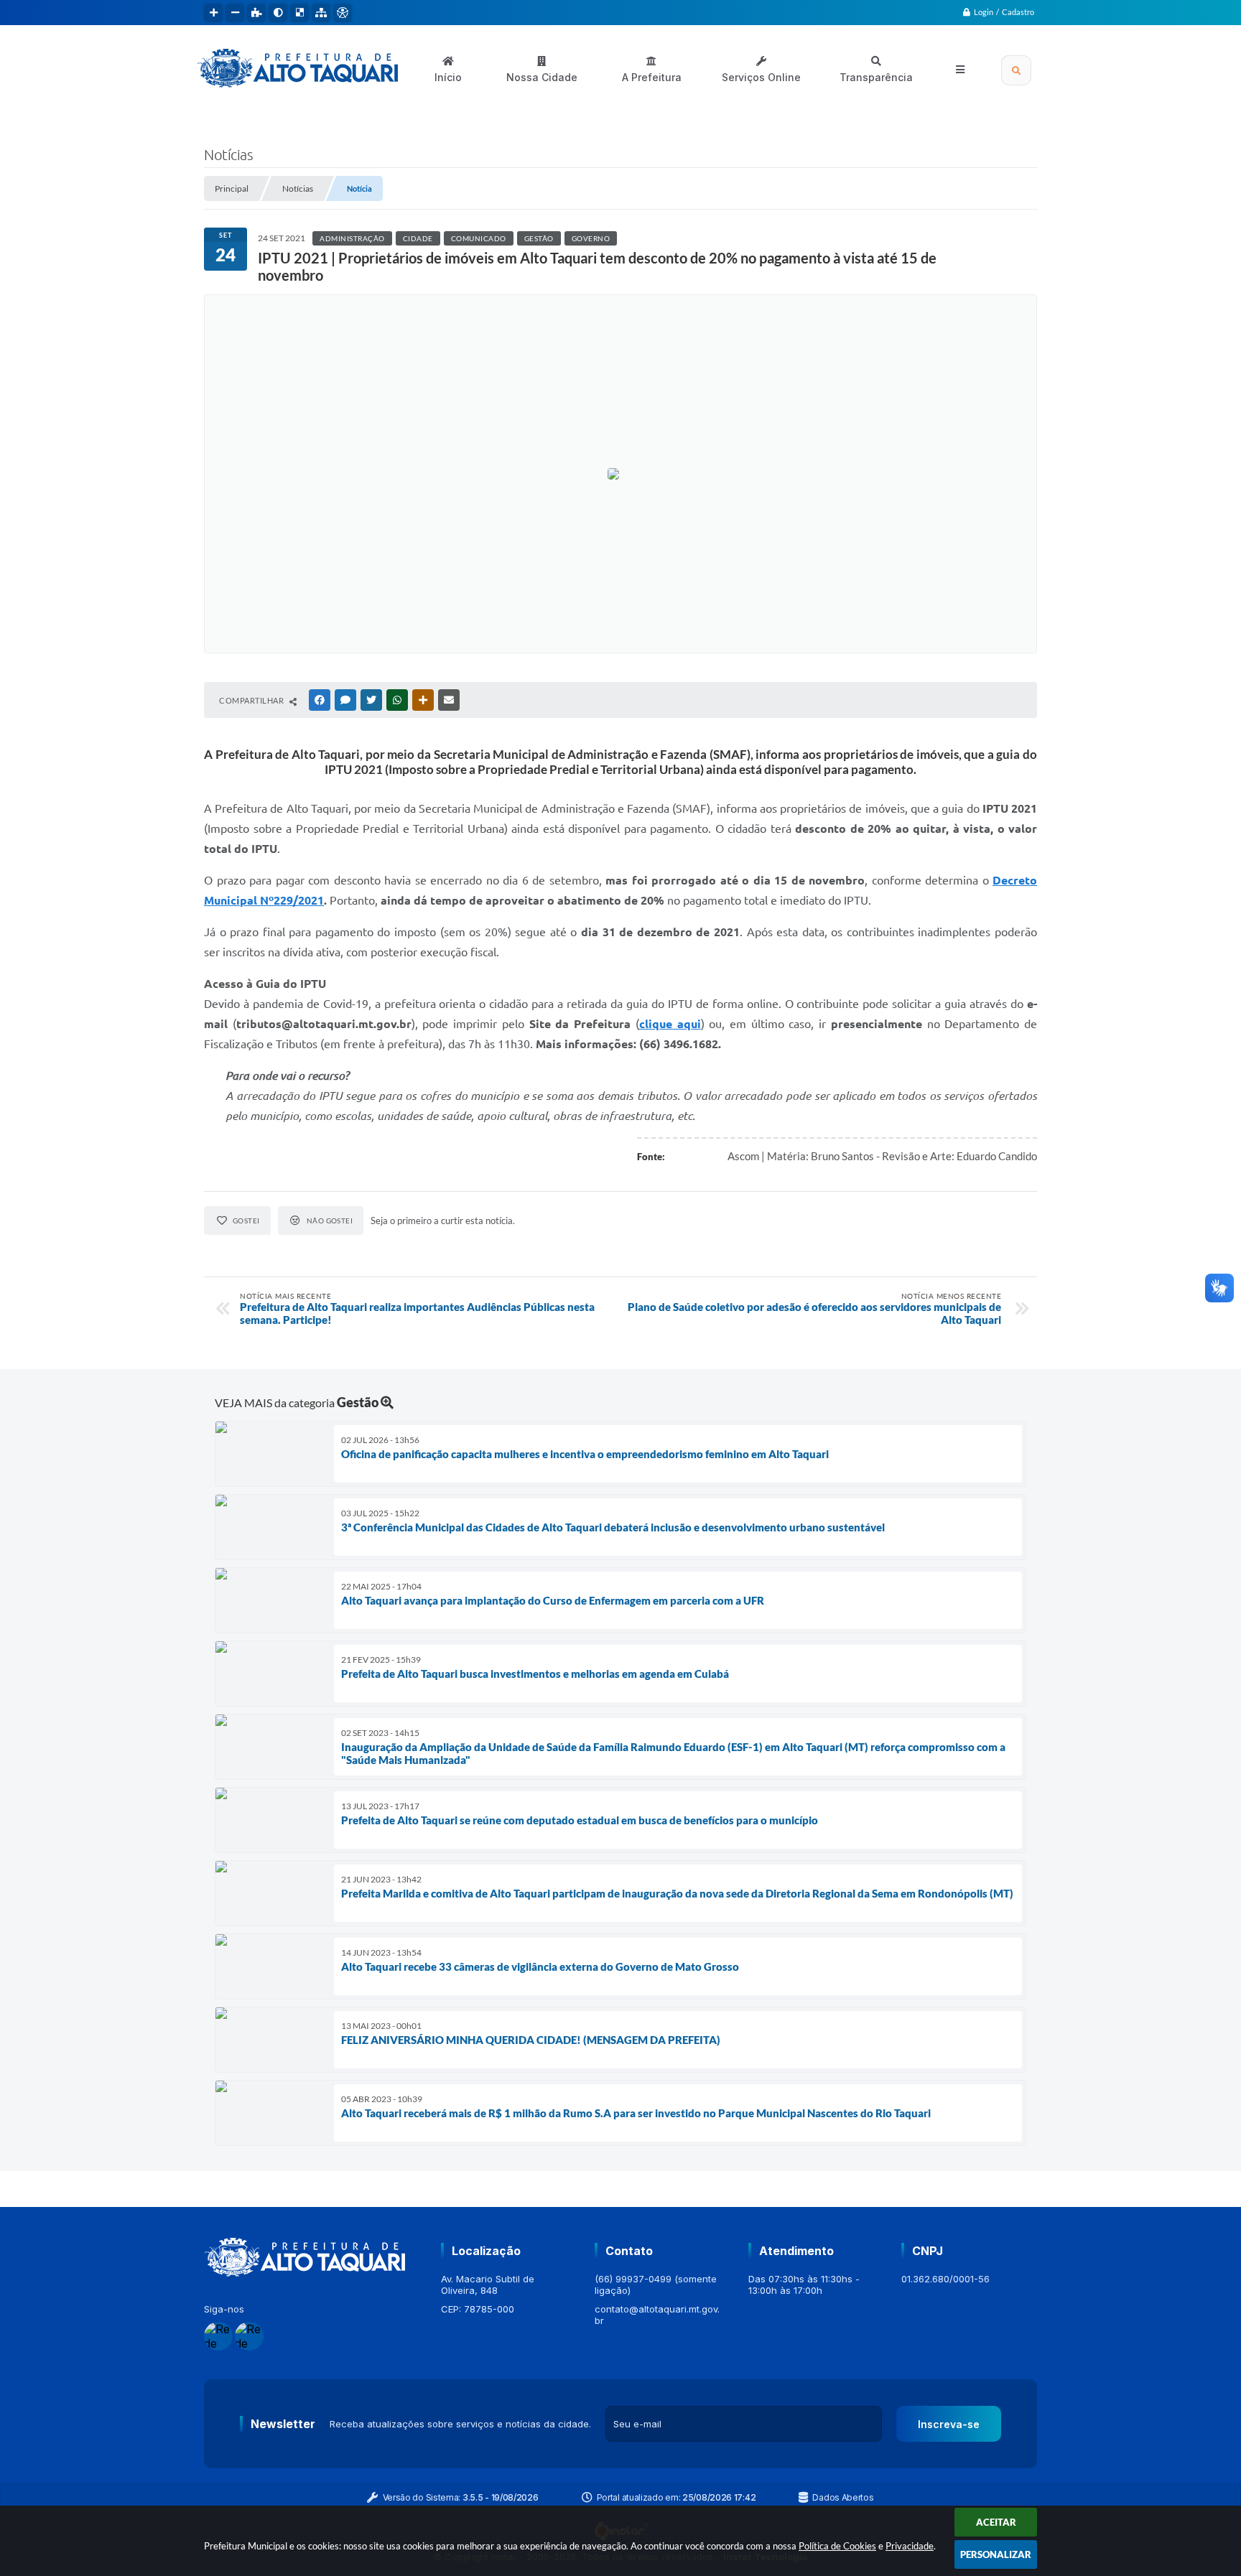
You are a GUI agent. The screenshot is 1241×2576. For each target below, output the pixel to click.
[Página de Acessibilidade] (343, 13)
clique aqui (670, 1024)
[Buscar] (1016, 70)
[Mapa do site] (321, 13)
